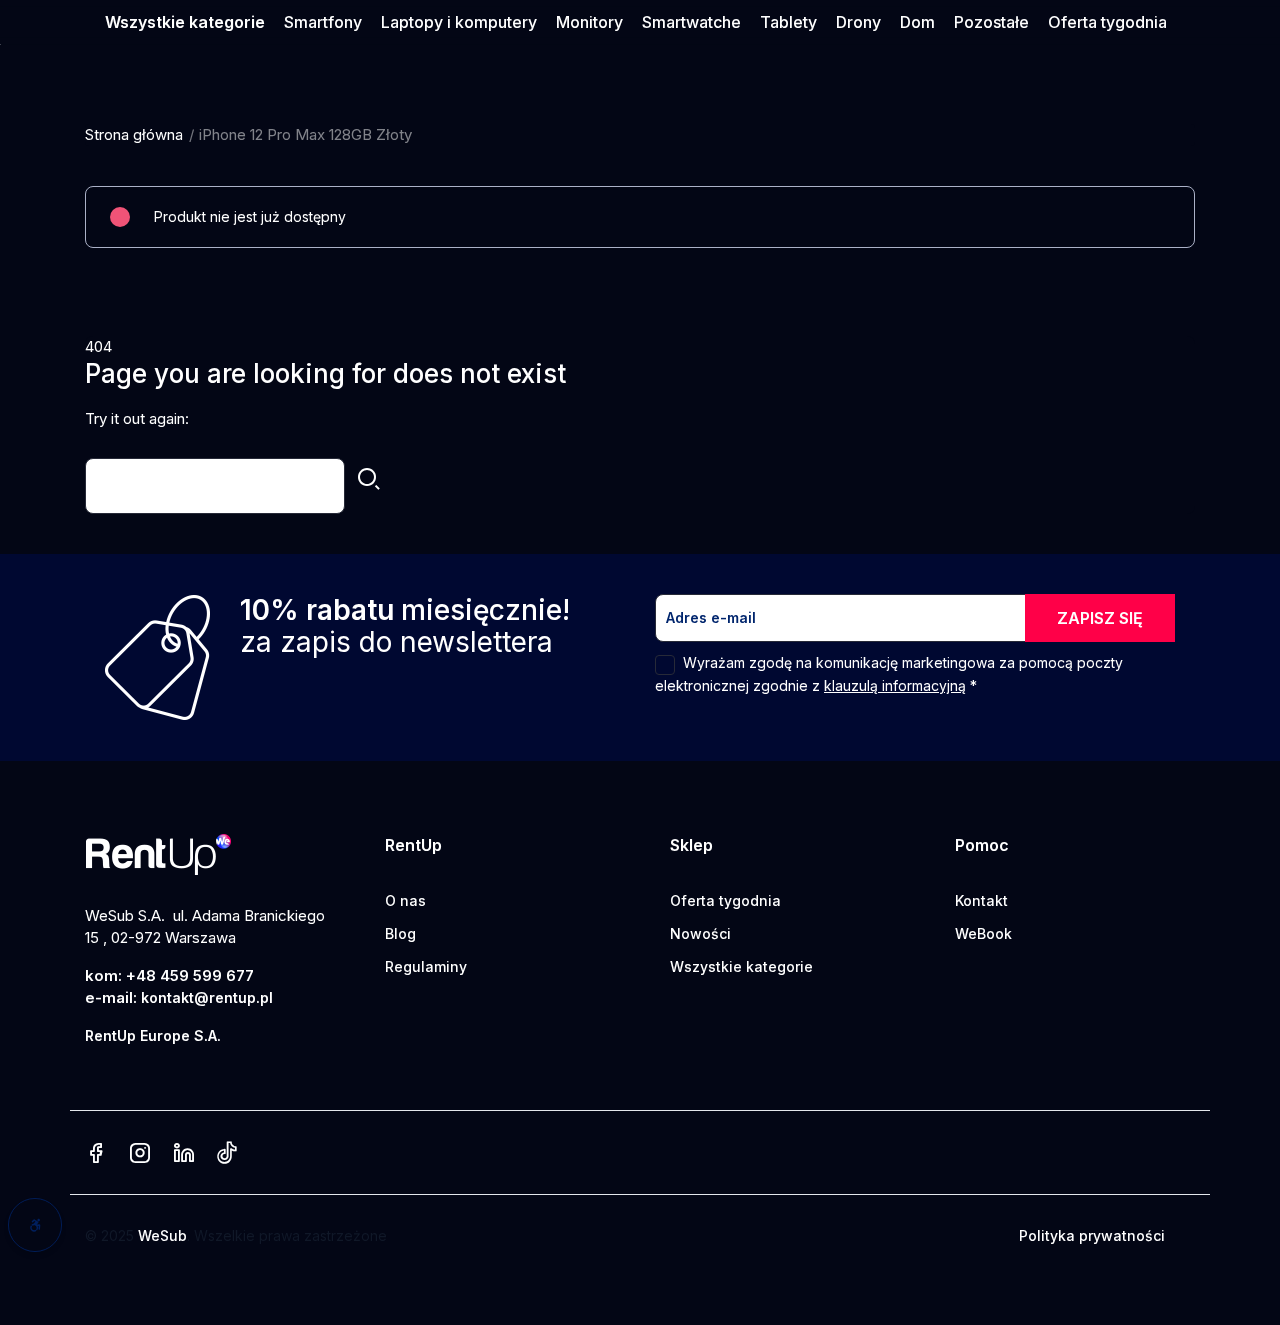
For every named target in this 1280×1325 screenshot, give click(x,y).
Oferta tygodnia (725, 900)
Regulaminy (426, 966)
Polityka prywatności (1092, 1235)
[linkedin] (184, 1154)
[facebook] (96, 1154)
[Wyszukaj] (369, 481)
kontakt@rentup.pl (207, 997)
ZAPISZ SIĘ (1100, 618)
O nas (405, 900)
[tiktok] (226, 1154)
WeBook (983, 933)
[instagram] (140, 1154)
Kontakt (981, 900)
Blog (400, 933)
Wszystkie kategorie (741, 966)
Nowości (700, 933)
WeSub (162, 1235)
